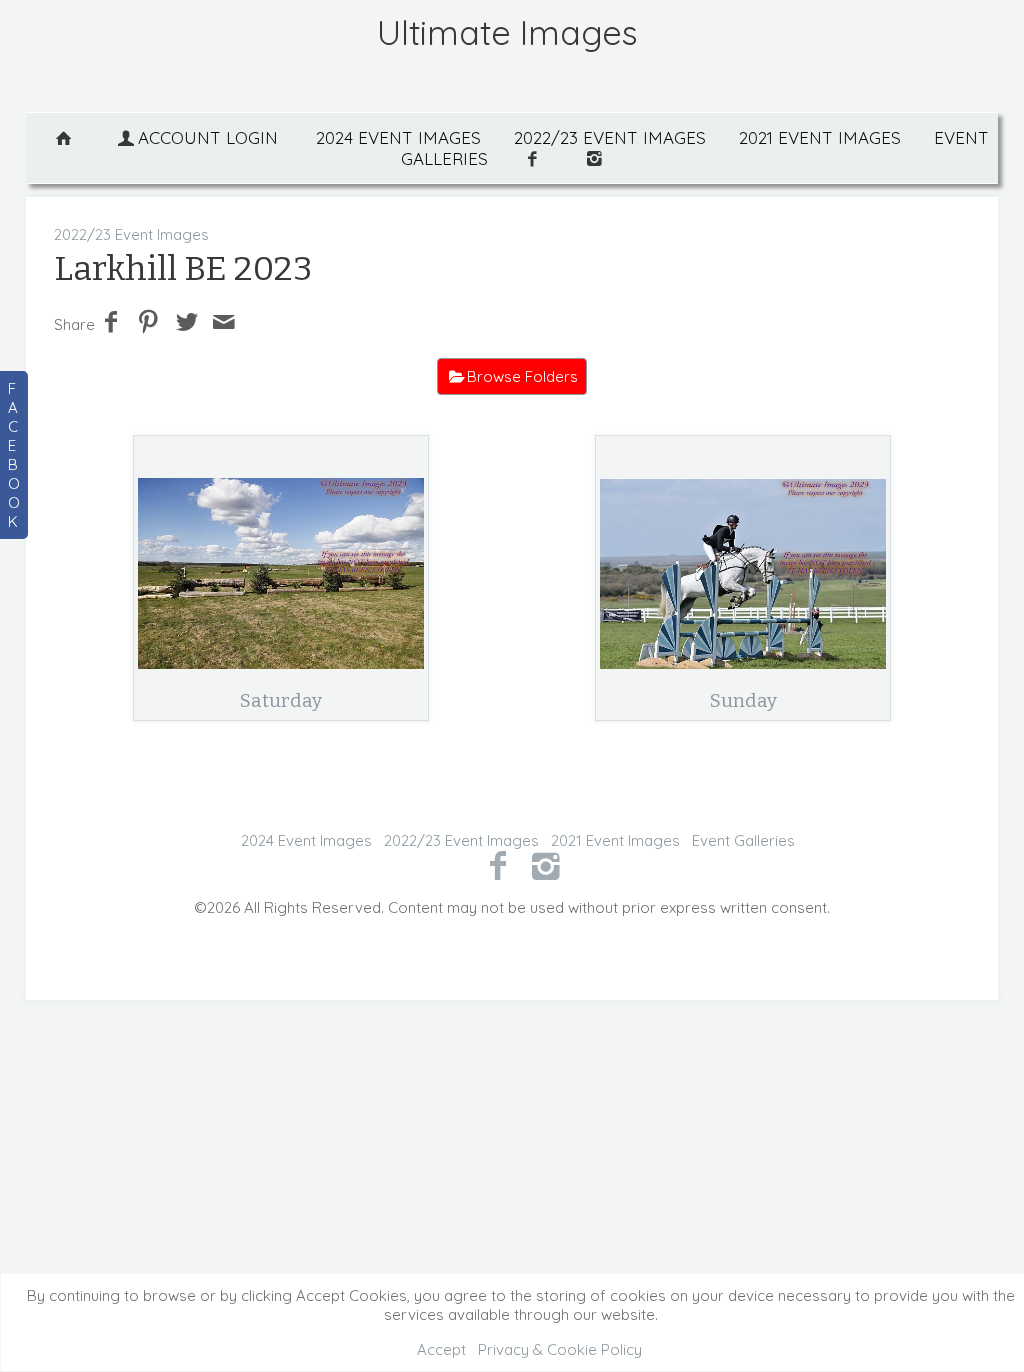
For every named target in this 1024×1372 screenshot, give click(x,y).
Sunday (743, 700)
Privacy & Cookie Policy (560, 1349)
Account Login (208, 137)
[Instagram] (546, 865)
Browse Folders (522, 376)
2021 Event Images (820, 137)
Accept (441, 1349)
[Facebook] (497, 865)
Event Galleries (743, 840)
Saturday (281, 700)
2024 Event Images (398, 137)
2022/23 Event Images (610, 137)
